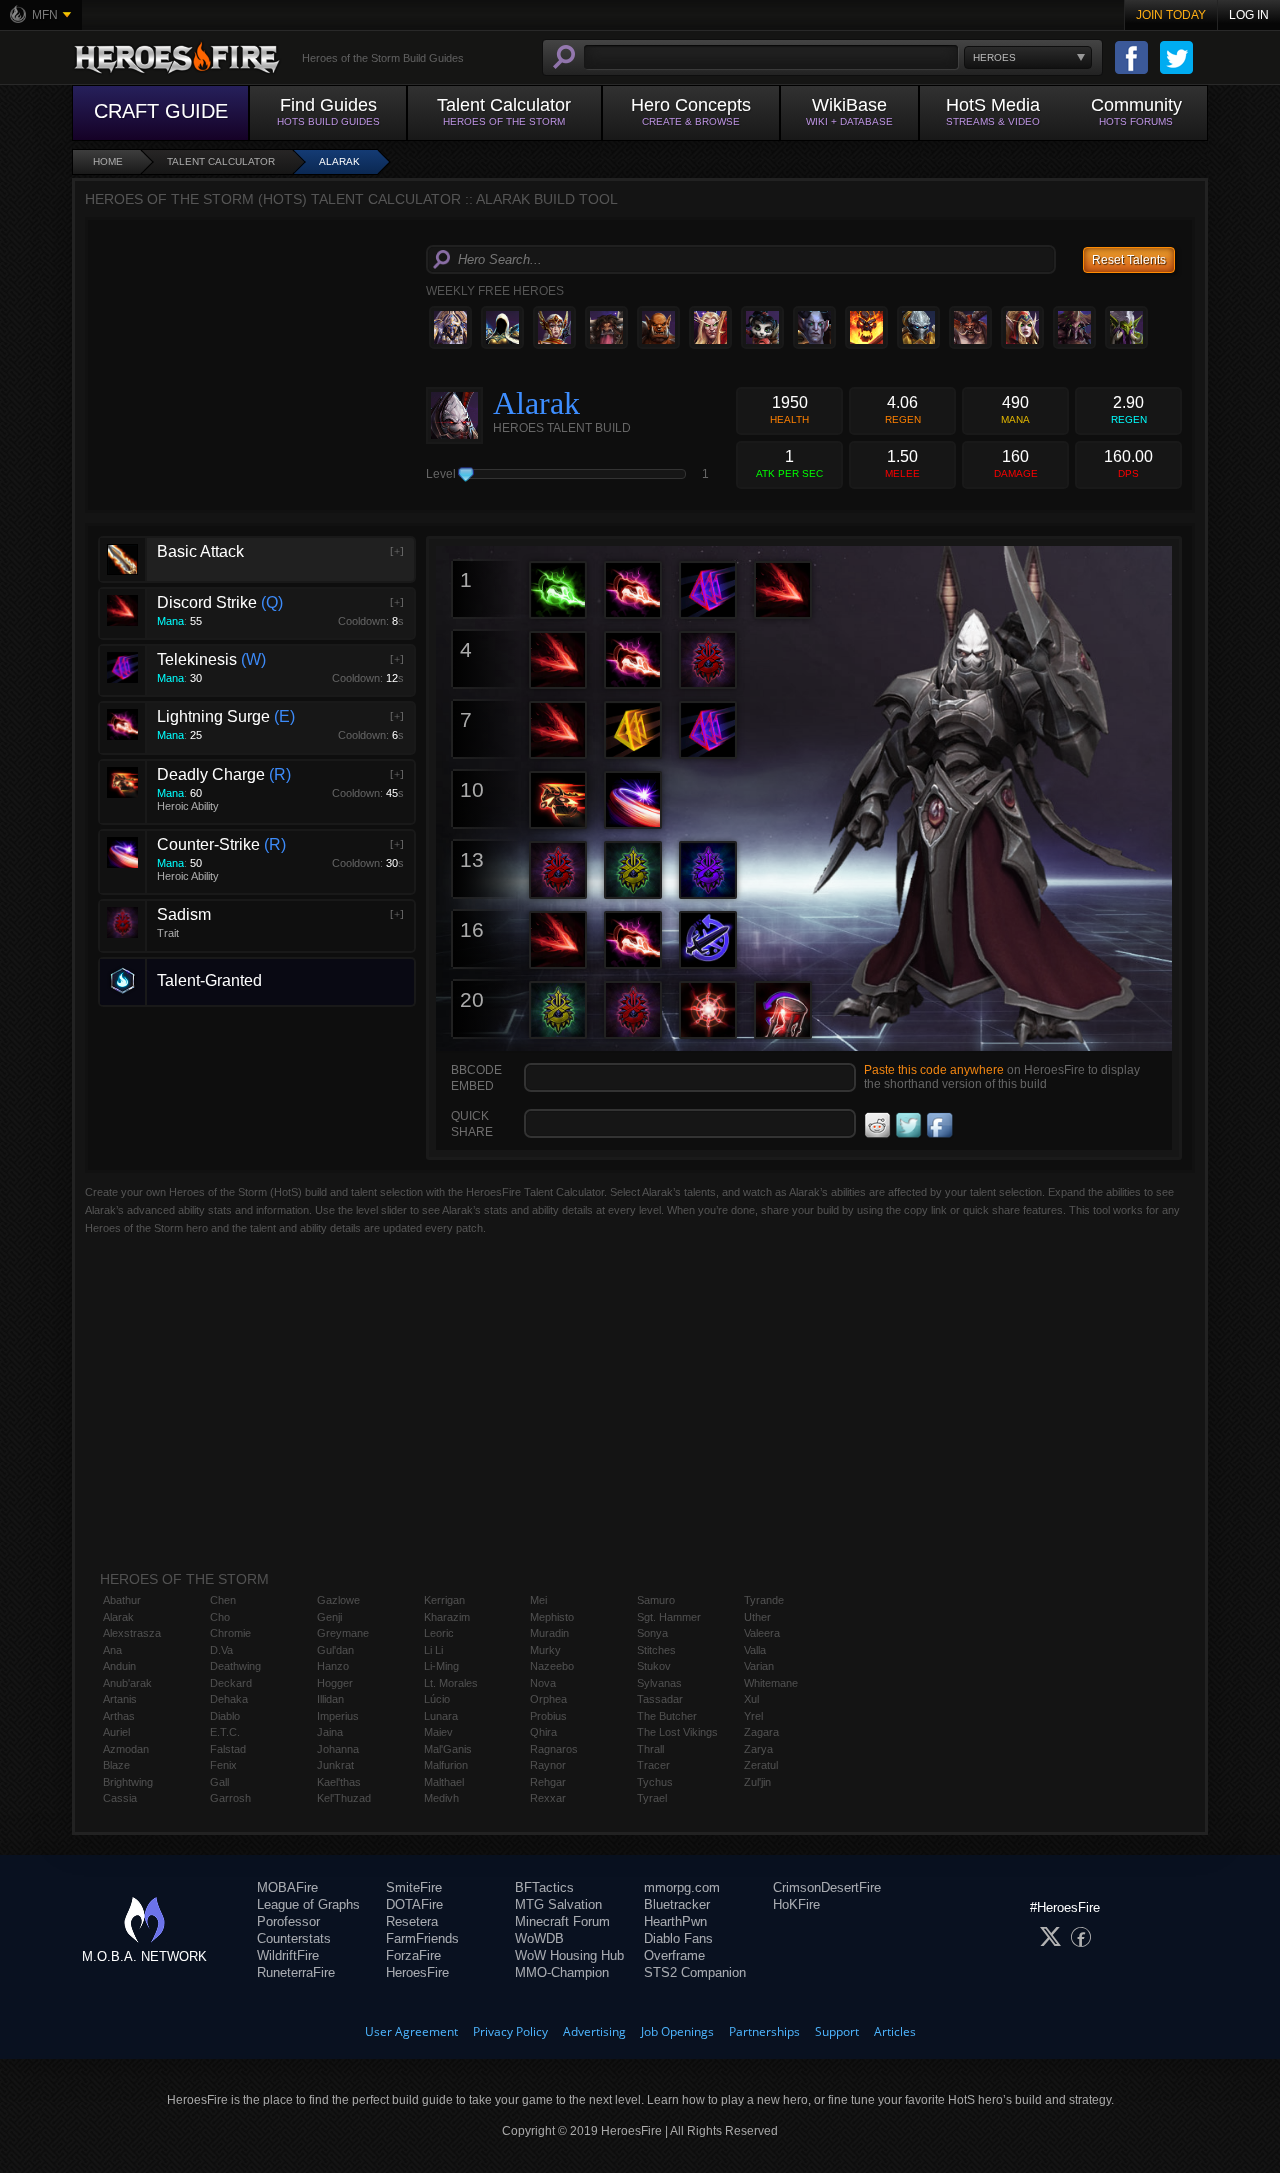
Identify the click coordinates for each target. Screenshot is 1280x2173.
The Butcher (667, 1716)
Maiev (438, 1732)
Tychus (655, 1782)
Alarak (339, 161)
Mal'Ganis (448, 1749)
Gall (219, 1782)
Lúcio (437, 1699)
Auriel (116, 1732)
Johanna (338, 1749)
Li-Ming (441, 1666)
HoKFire (796, 1904)
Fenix (223, 1765)
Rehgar (548, 1782)
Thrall (650, 1749)
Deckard (231, 1683)
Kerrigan (444, 1600)
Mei (538, 1600)
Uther (757, 1617)
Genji (329, 1617)
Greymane (343, 1633)
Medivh (441, 1798)
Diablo (225, 1716)
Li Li (433, 1650)
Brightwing (128, 1782)
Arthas (119, 1716)
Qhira (543, 1732)
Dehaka (229, 1699)
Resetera (412, 1921)
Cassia (120, 1798)
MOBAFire (287, 1887)
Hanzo (333, 1666)
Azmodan (126, 1749)
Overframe (674, 1955)
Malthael (444, 1782)
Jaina (330, 1732)
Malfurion (446, 1765)
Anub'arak (127, 1683)
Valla (755, 1650)
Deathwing (235, 1666)
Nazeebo (552, 1666)
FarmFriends (422, 1938)
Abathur (122, 1600)
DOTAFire (414, 1904)
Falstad (228, 1749)
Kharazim (447, 1617)
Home (108, 161)
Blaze (116, 1765)
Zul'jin (757, 1782)
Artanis (120, 1699)
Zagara (761, 1732)
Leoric (439, 1633)
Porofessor (288, 1921)
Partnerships (764, 2031)
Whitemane (771, 1683)
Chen (223, 1600)
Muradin (549, 1633)
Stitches (656, 1650)
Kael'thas (339, 1782)
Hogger (335, 1683)
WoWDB (539, 1938)
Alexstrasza (132, 1633)
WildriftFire (288, 1955)
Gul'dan (335, 1650)
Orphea (548, 1699)
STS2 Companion (695, 1972)
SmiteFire (414, 1887)
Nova (543, 1683)
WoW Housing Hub (569, 1955)
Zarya (758, 1749)
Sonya (652, 1633)
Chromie (230, 1633)
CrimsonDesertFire (827, 1887)
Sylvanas (659, 1683)
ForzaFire (413, 1955)
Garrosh (230, 1798)
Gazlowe (338, 1600)
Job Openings (677, 2031)
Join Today (1171, 15)
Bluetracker (677, 1904)
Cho (220, 1617)
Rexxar (548, 1798)
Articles (895, 2031)
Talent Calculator (221, 161)
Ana (112, 1650)
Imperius (338, 1716)
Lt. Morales (451, 1683)
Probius (548, 1716)
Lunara (441, 1716)
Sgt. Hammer (669, 1617)
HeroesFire (417, 1972)
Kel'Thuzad (344, 1798)
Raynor (548, 1765)
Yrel (753, 1716)
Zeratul (761, 1765)
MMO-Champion (562, 1972)
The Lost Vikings (677, 1732)
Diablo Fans (678, 1938)
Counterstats (294, 1938)
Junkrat (335, 1765)
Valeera (762, 1633)
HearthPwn (675, 1921)
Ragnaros (554, 1749)
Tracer (653, 1765)
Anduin (119, 1666)
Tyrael (652, 1798)
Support (837, 2031)
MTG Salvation (558, 1904)
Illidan (330, 1699)
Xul (751, 1699)
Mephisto (552, 1617)
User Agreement (411, 2031)
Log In (1249, 15)
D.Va (221, 1650)
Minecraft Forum (562, 1921)
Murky (545, 1650)
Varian (759, 1666)
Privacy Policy (510, 2031)
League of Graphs (308, 1904)
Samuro (656, 1600)
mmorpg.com (682, 1887)
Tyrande (764, 1600)
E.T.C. (225, 1732)
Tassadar (660, 1699)
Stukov (654, 1666)
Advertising (594, 2031)
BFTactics (544, 1887)
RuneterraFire (296, 1972)
